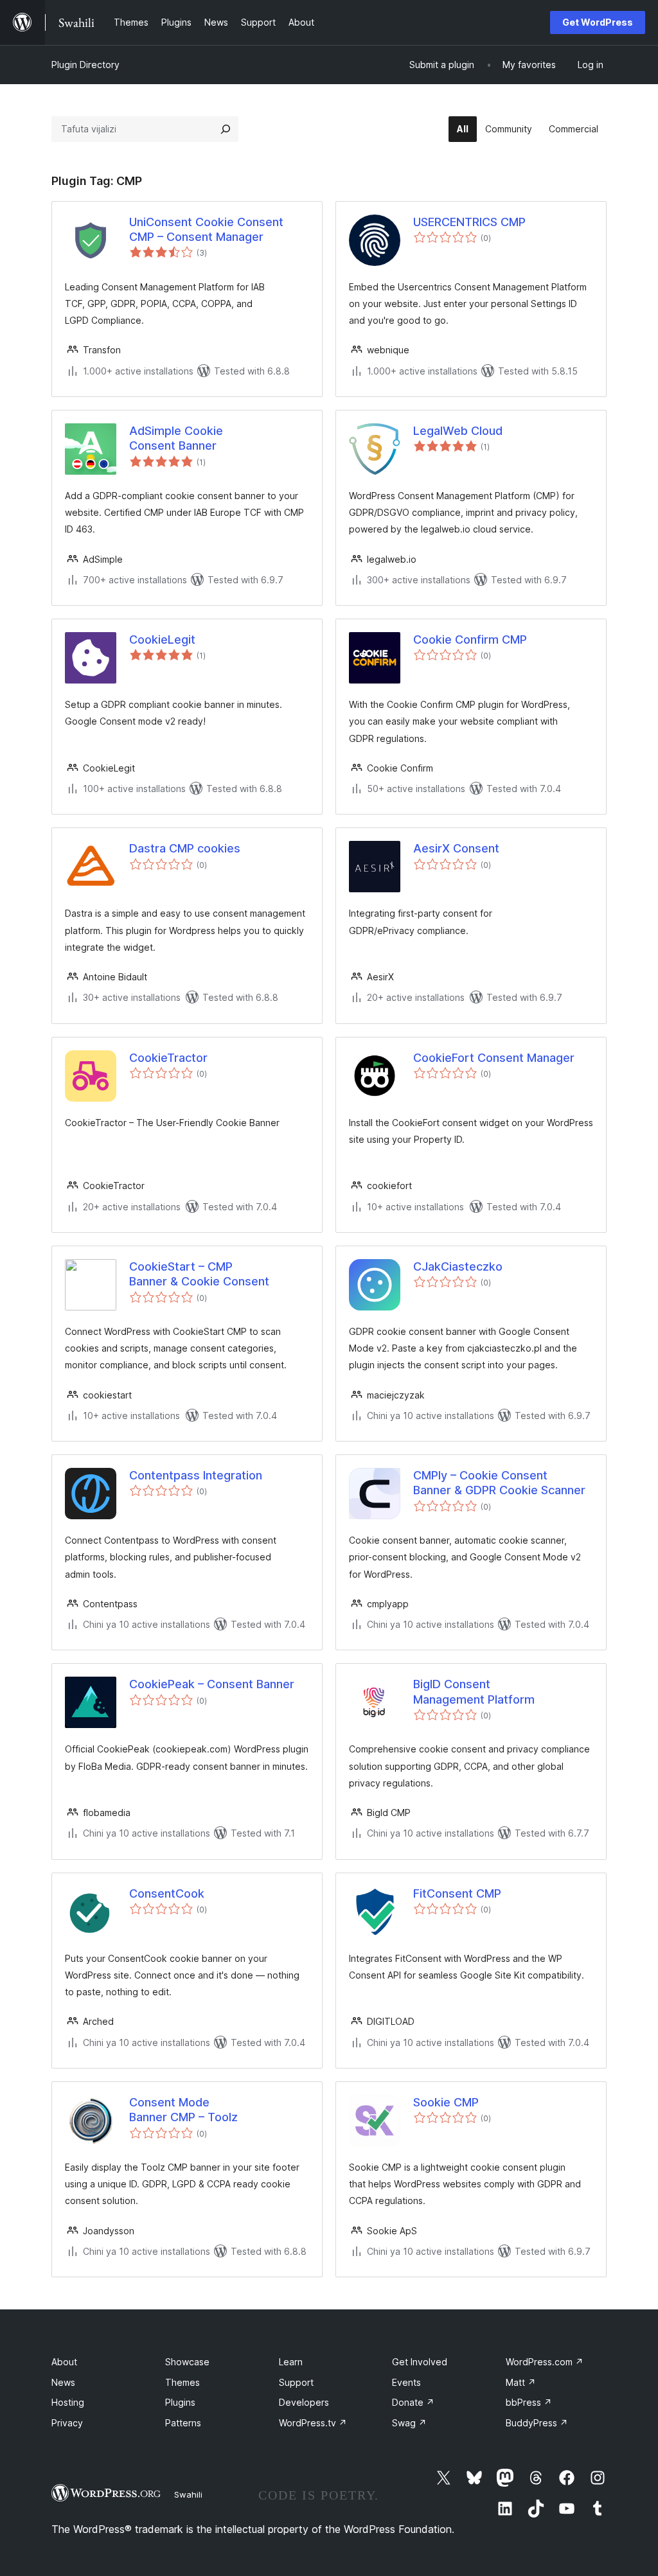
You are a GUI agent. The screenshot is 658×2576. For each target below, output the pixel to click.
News (63, 2382)
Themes (182, 2382)
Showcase (187, 2362)
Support (296, 2382)
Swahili (188, 2494)
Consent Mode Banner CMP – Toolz (183, 2110)
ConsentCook (167, 1893)
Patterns (183, 2423)
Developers (304, 2402)
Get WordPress (598, 22)
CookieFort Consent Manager (494, 1058)
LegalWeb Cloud (458, 431)
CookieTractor (168, 1058)
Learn (291, 2362)
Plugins (180, 2402)
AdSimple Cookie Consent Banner (176, 438)
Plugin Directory (85, 65)
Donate (413, 2402)
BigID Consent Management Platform (474, 1691)
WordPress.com (545, 2362)
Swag (409, 2423)
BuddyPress (537, 2423)
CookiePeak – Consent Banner (212, 1684)
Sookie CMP (446, 2102)
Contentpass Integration (196, 1475)
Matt (521, 2382)
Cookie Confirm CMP (470, 640)
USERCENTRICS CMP (469, 222)
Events (406, 2382)
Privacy (67, 2423)
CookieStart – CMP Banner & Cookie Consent (199, 1274)
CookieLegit (162, 640)
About (64, 2362)
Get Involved (420, 2362)
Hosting (68, 2402)
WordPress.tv (313, 2423)
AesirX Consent (456, 848)
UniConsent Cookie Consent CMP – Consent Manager (206, 229)
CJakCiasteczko (458, 1266)
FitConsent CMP (457, 1893)
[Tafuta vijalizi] (226, 129)
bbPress (529, 2402)
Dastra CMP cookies (185, 848)
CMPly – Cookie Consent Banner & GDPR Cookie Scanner (499, 1483)
